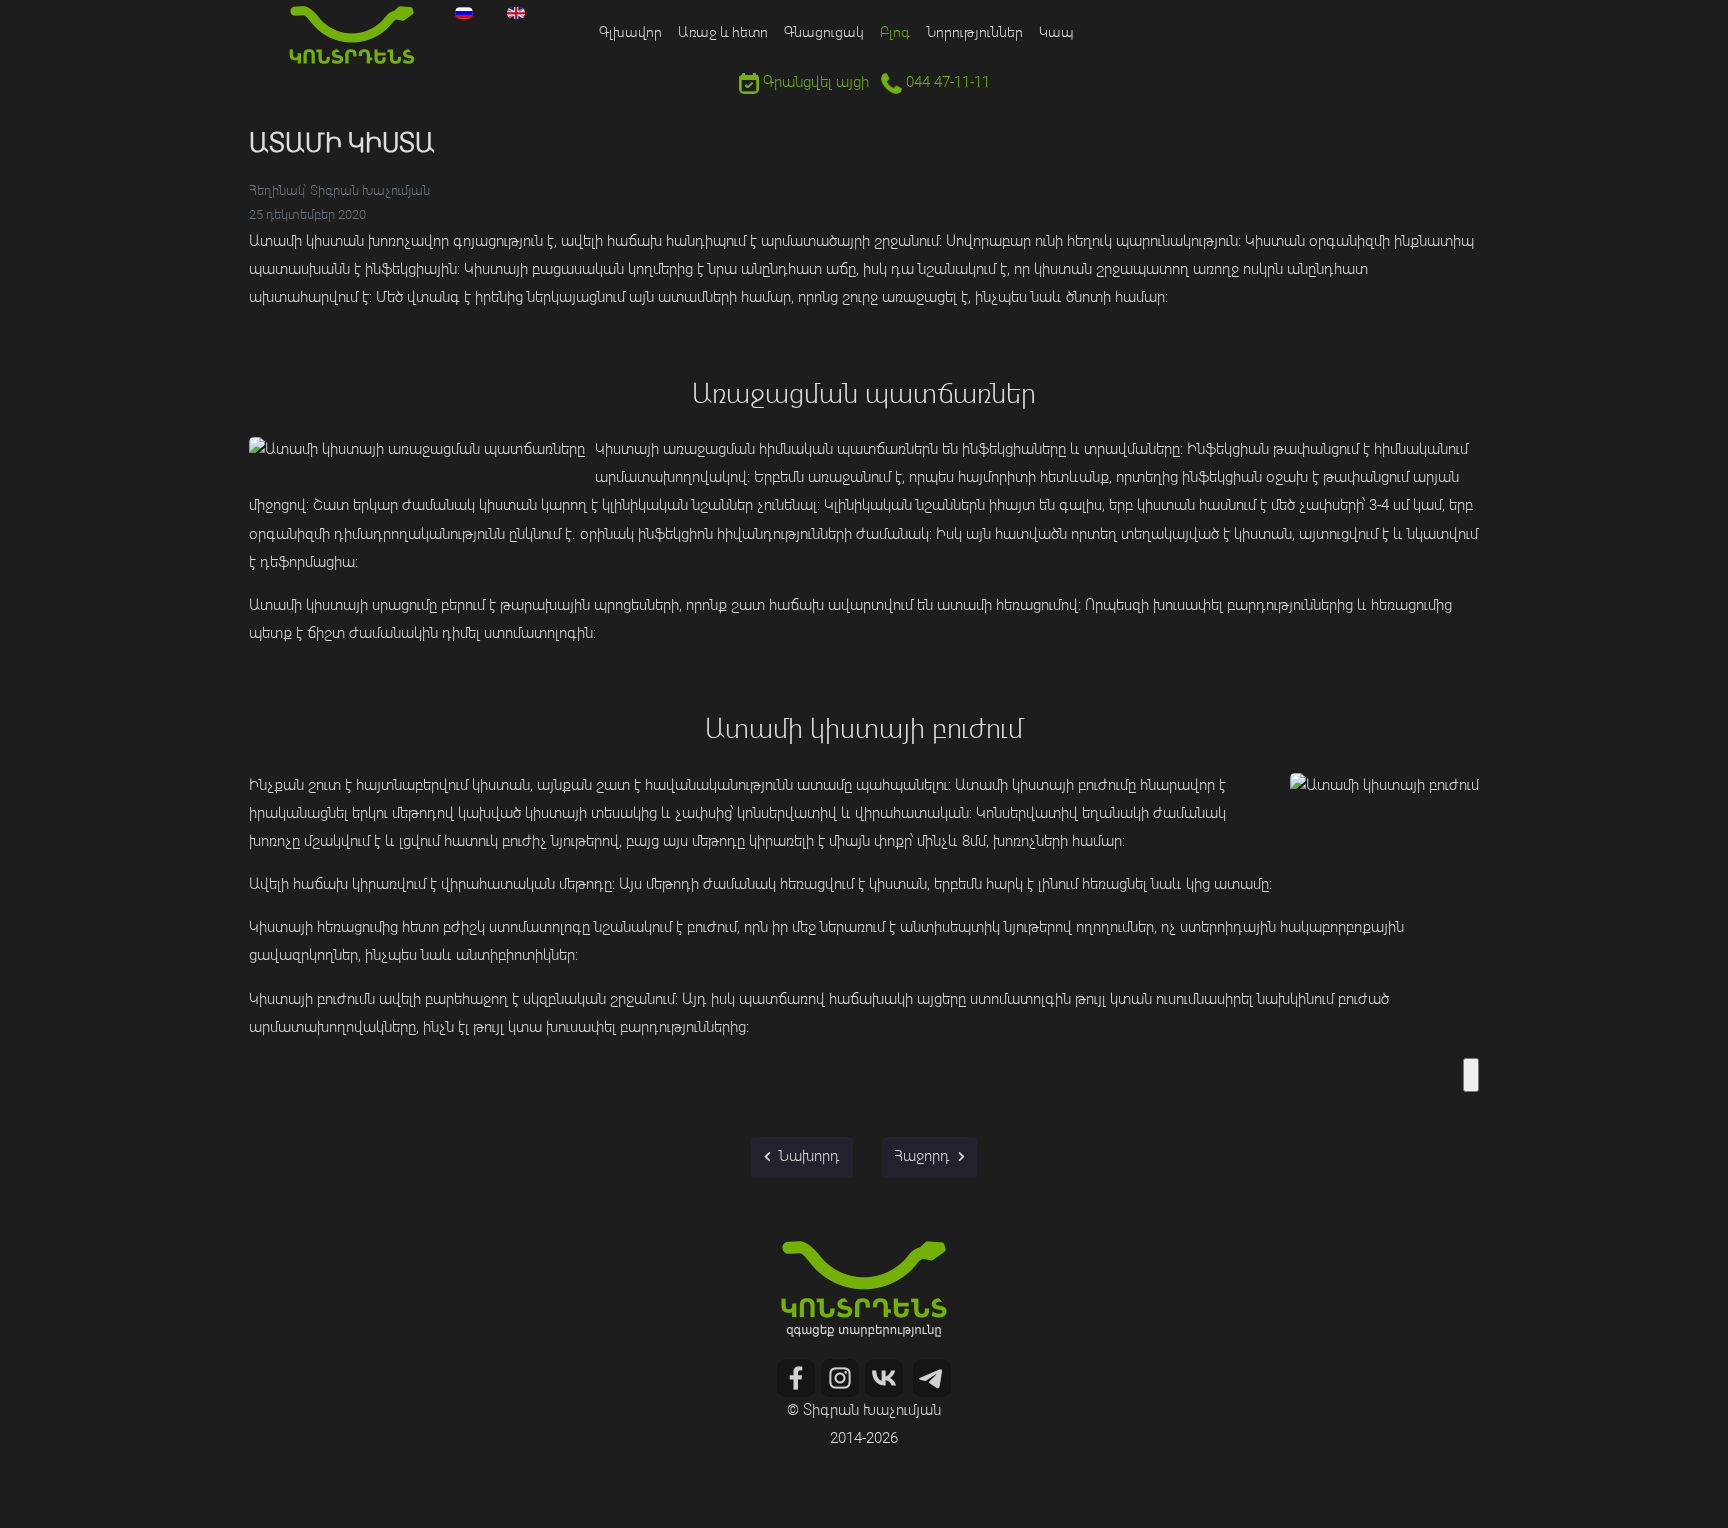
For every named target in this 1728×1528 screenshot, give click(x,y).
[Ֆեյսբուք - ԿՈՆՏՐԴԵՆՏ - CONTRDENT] (796, 1378)
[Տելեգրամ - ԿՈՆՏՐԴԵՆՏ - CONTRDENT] (932, 1378)
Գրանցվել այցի (814, 83)
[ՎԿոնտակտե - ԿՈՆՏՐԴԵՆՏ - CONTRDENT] (884, 1378)
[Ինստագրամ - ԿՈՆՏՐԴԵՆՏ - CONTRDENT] (840, 1378)
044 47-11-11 (946, 83)
